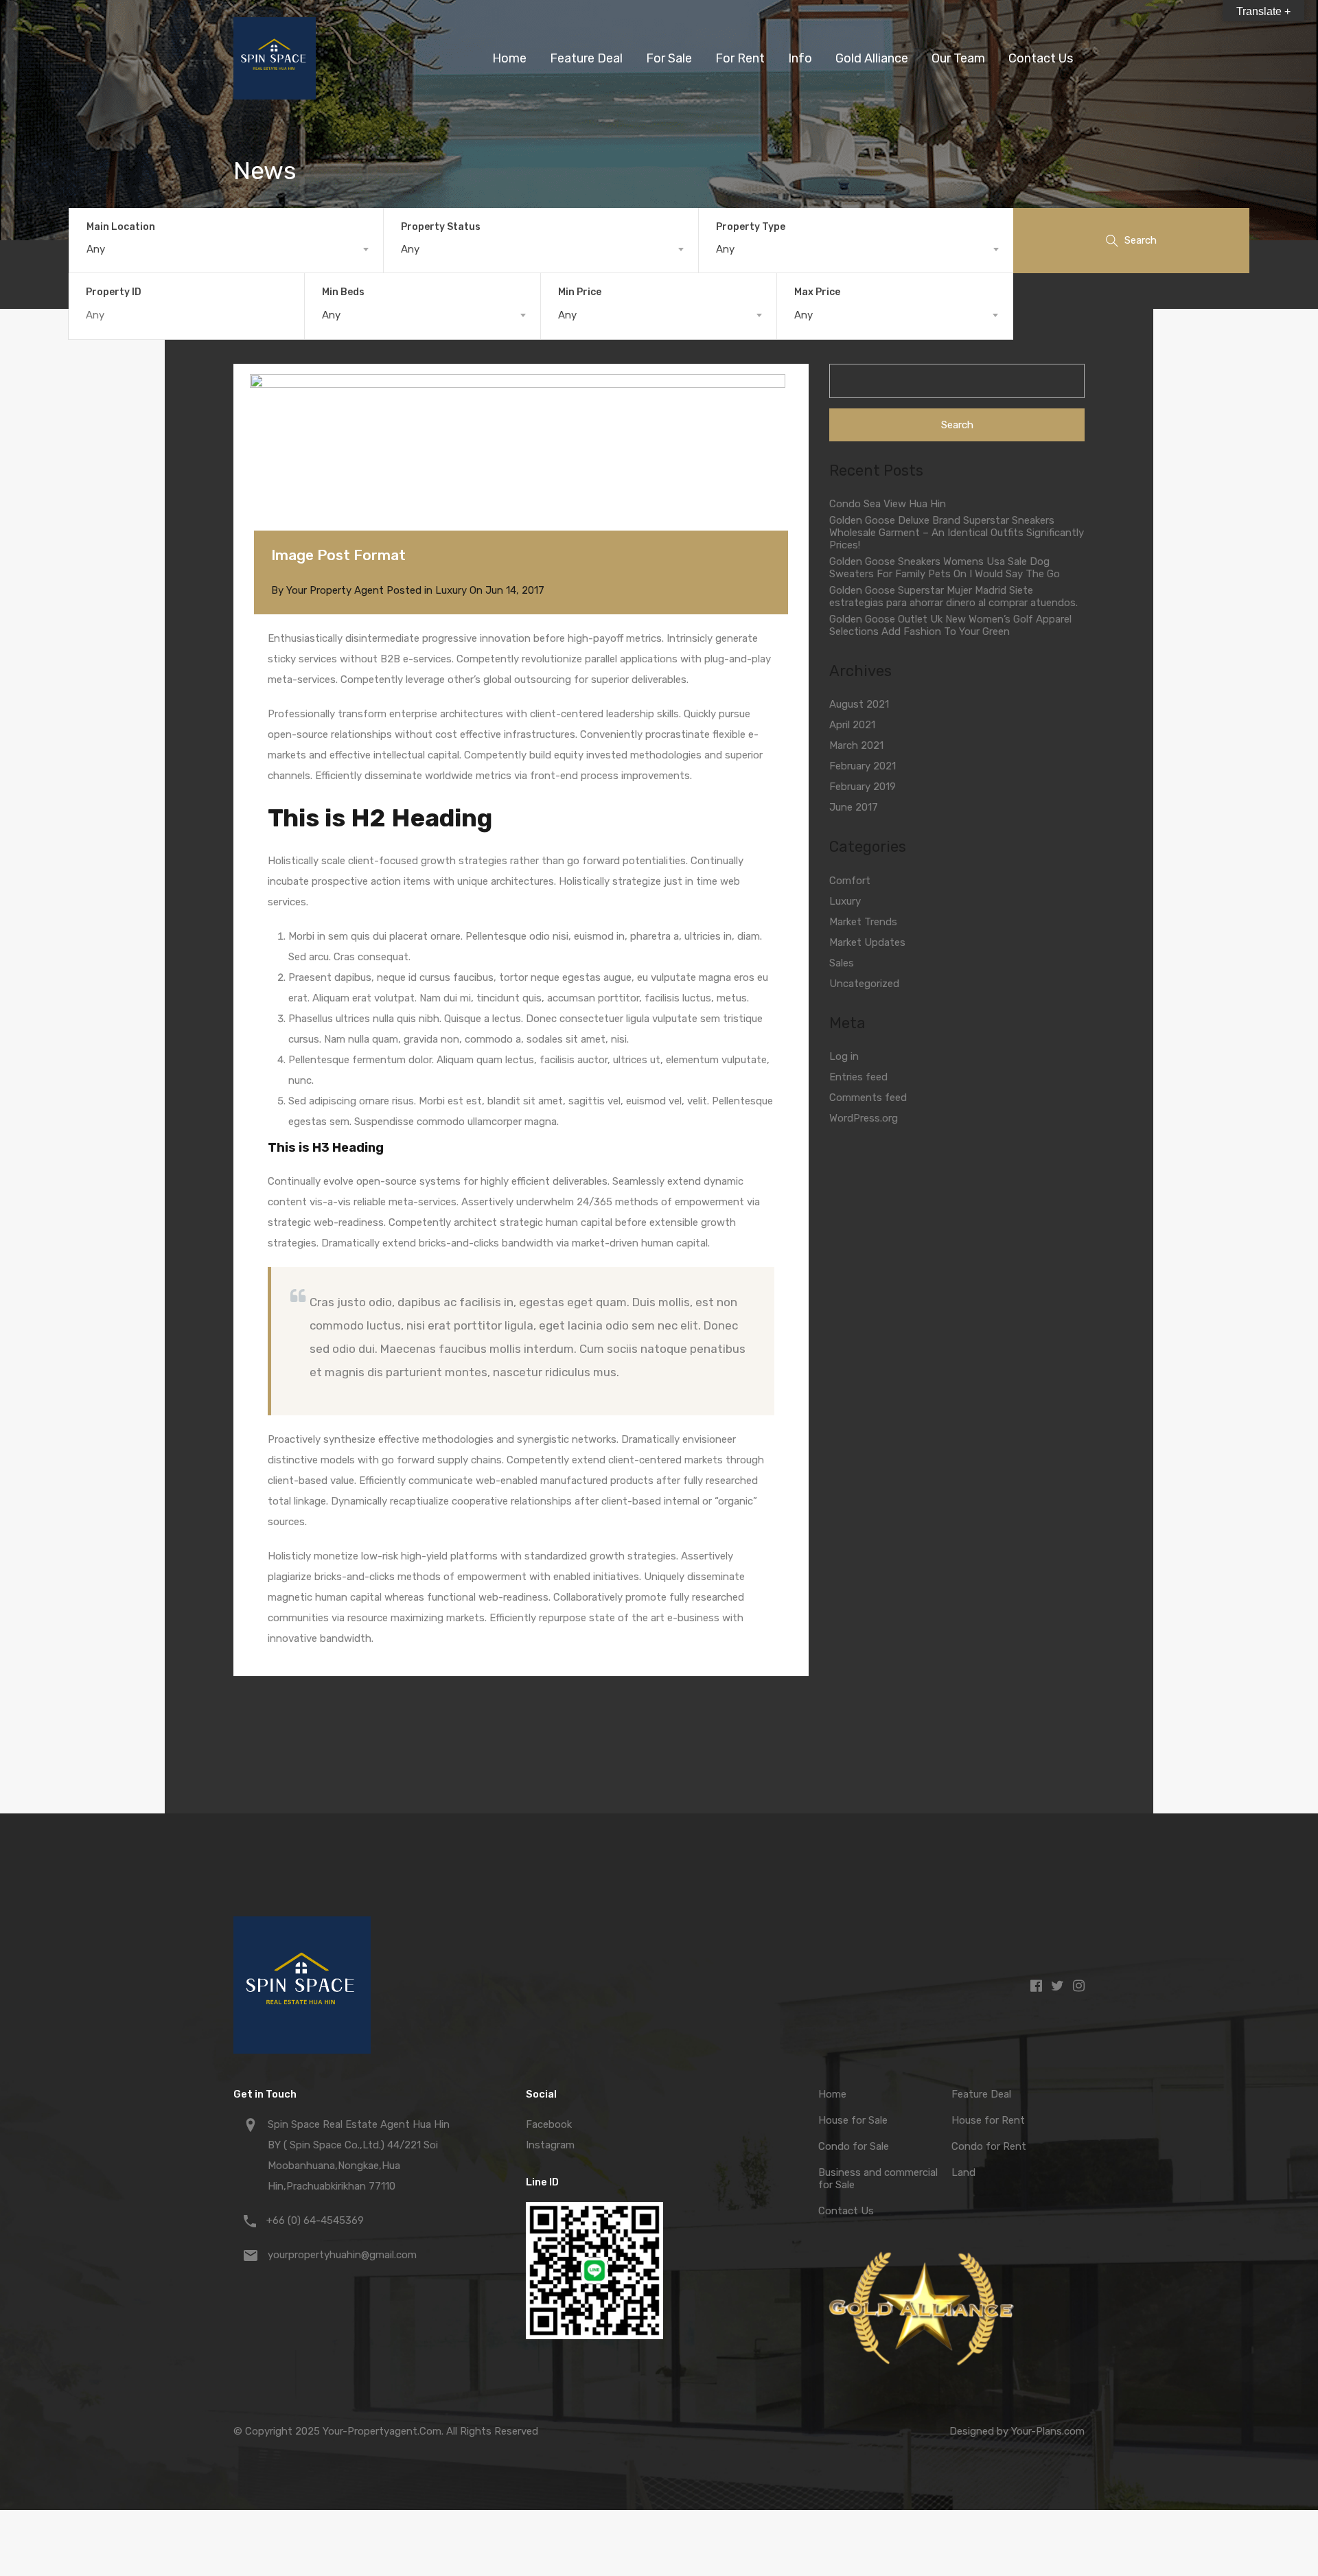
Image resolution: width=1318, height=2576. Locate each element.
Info (800, 58)
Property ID (114, 292)
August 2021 (859, 704)
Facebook (549, 2124)
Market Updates (867, 942)
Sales (842, 963)
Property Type (751, 227)
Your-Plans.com (1048, 2431)
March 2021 (856, 745)
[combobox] (226, 249)
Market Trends (863, 922)
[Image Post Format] (521, 478)
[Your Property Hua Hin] (275, 93)
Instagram (550, 2145)
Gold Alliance (872, 58)
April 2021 (852, 725)
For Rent (740, 58)
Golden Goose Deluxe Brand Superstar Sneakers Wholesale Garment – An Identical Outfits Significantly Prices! (957, 533)
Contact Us (1041, 58)
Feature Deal (586, 58)
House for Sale (853, 2120)
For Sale (669, 58)
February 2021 (863, 766)
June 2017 (854, 807)
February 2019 (863, 787)
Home (509, 58)
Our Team (958, 58)
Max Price (817, 292)
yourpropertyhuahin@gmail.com (342, 2255)
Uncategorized (864, 984)
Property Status (441, 227)
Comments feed (868, 1098)
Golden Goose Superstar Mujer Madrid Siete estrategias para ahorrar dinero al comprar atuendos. (953, 596)
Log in (844, 1056)
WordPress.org (864, 1118)
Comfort (850, 881)
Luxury (451, 590)
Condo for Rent (989, 2146)
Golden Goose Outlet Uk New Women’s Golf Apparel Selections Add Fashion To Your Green (950, 625)
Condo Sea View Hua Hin (888, 504)
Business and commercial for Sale (878, 2179)
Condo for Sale (854, 2146)
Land (963, 2172)
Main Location (121, 227)
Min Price (580, 292)
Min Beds (343, 292)
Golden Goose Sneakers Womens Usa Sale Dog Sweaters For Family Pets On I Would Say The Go (945, 568)
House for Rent (988, 2120)
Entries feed (858, 1077)
